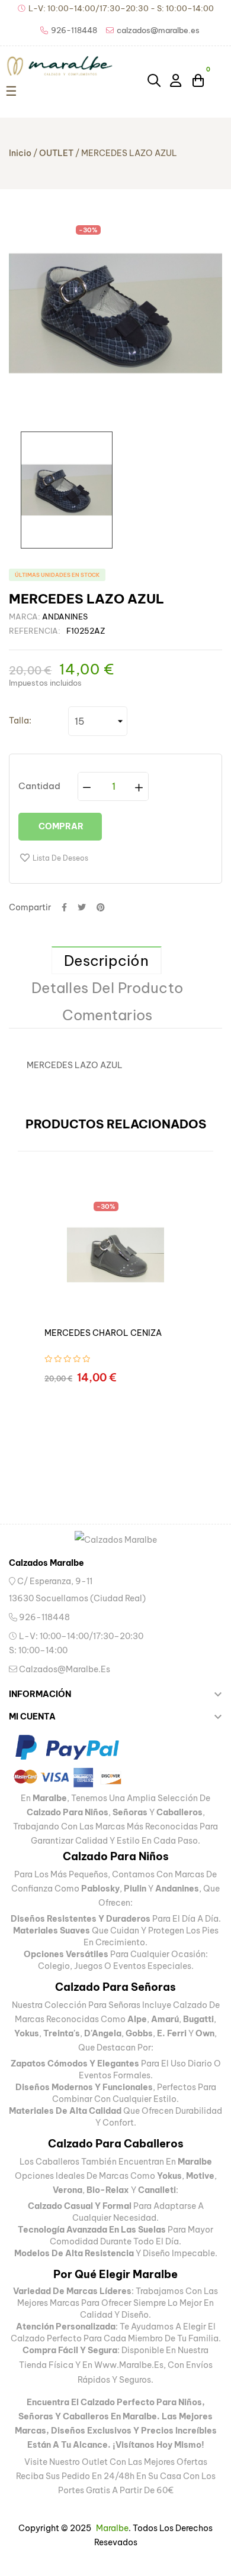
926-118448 (44, 1617)
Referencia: (35, 631)
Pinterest (101, 907)
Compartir (64, 907)
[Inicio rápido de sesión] (177, 80)
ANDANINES (65, 617)
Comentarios (108, 1015)
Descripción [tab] (106, 961)
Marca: (25, 617)
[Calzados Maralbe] (115, 1540)
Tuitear (82, 907)
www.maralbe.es (129, 2365)
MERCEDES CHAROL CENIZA (103, 1333)
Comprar (60, 826)
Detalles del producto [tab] (107, 988)
